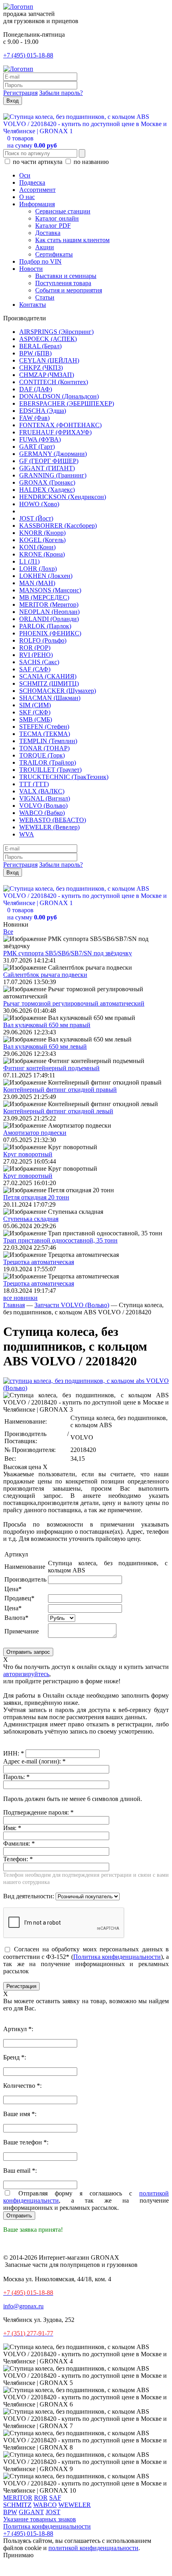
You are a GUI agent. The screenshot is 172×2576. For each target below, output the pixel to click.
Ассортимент (37, 190)
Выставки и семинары (66, 276)
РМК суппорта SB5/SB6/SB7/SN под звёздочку (68, 953)
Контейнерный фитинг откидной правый (60, 1090)
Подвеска (32, 182)
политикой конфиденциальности (93, 2548)
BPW (10, 2512)
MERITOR (18, 2498)
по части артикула (38, 162)
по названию (90, 162)
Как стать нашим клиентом (72, 240)
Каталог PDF (53, 226)
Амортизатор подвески (35, 1133)
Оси (25, 175)
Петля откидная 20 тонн (36, 1197)
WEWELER (75, 2505)
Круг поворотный (28, 1154)
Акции (45, 247)
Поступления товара (63, 283)
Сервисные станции (63, 211)
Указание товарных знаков (40, 2519)
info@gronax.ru (23, 2306)
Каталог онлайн (57, 218)
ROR (41, 2498)
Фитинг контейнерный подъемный (51, 1068)
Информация (37, 204)
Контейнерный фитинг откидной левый (58, 1111)
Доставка (48, 233)
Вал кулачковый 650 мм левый (45, 1046)
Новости (31, 269)
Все (8, 932)
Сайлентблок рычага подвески (45, 975)
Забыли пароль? (61, 93)
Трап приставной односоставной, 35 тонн (60, 1240)
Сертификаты (54, 254)
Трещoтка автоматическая (39, 1262)
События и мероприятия (69, 290)
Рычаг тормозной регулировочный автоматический (74, 1003)
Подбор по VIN (40, 261)
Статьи (45, 297)
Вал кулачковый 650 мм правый (47, 1025)
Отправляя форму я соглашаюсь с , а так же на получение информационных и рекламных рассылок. (86, 2200)
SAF (55, 2498)
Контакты (33, 305)
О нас (27, 197)
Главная (14, 1305)
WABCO (45, 2505)
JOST (53, 2512)
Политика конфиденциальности (117, 1957)
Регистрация (20, 93)
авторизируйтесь (26, 1674)
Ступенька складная (31, 1219)
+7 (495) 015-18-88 (28, 55)
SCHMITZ (17, 2505)
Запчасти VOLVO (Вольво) (72, 1305)
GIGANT (31, 2512)
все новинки (20, 1298)
